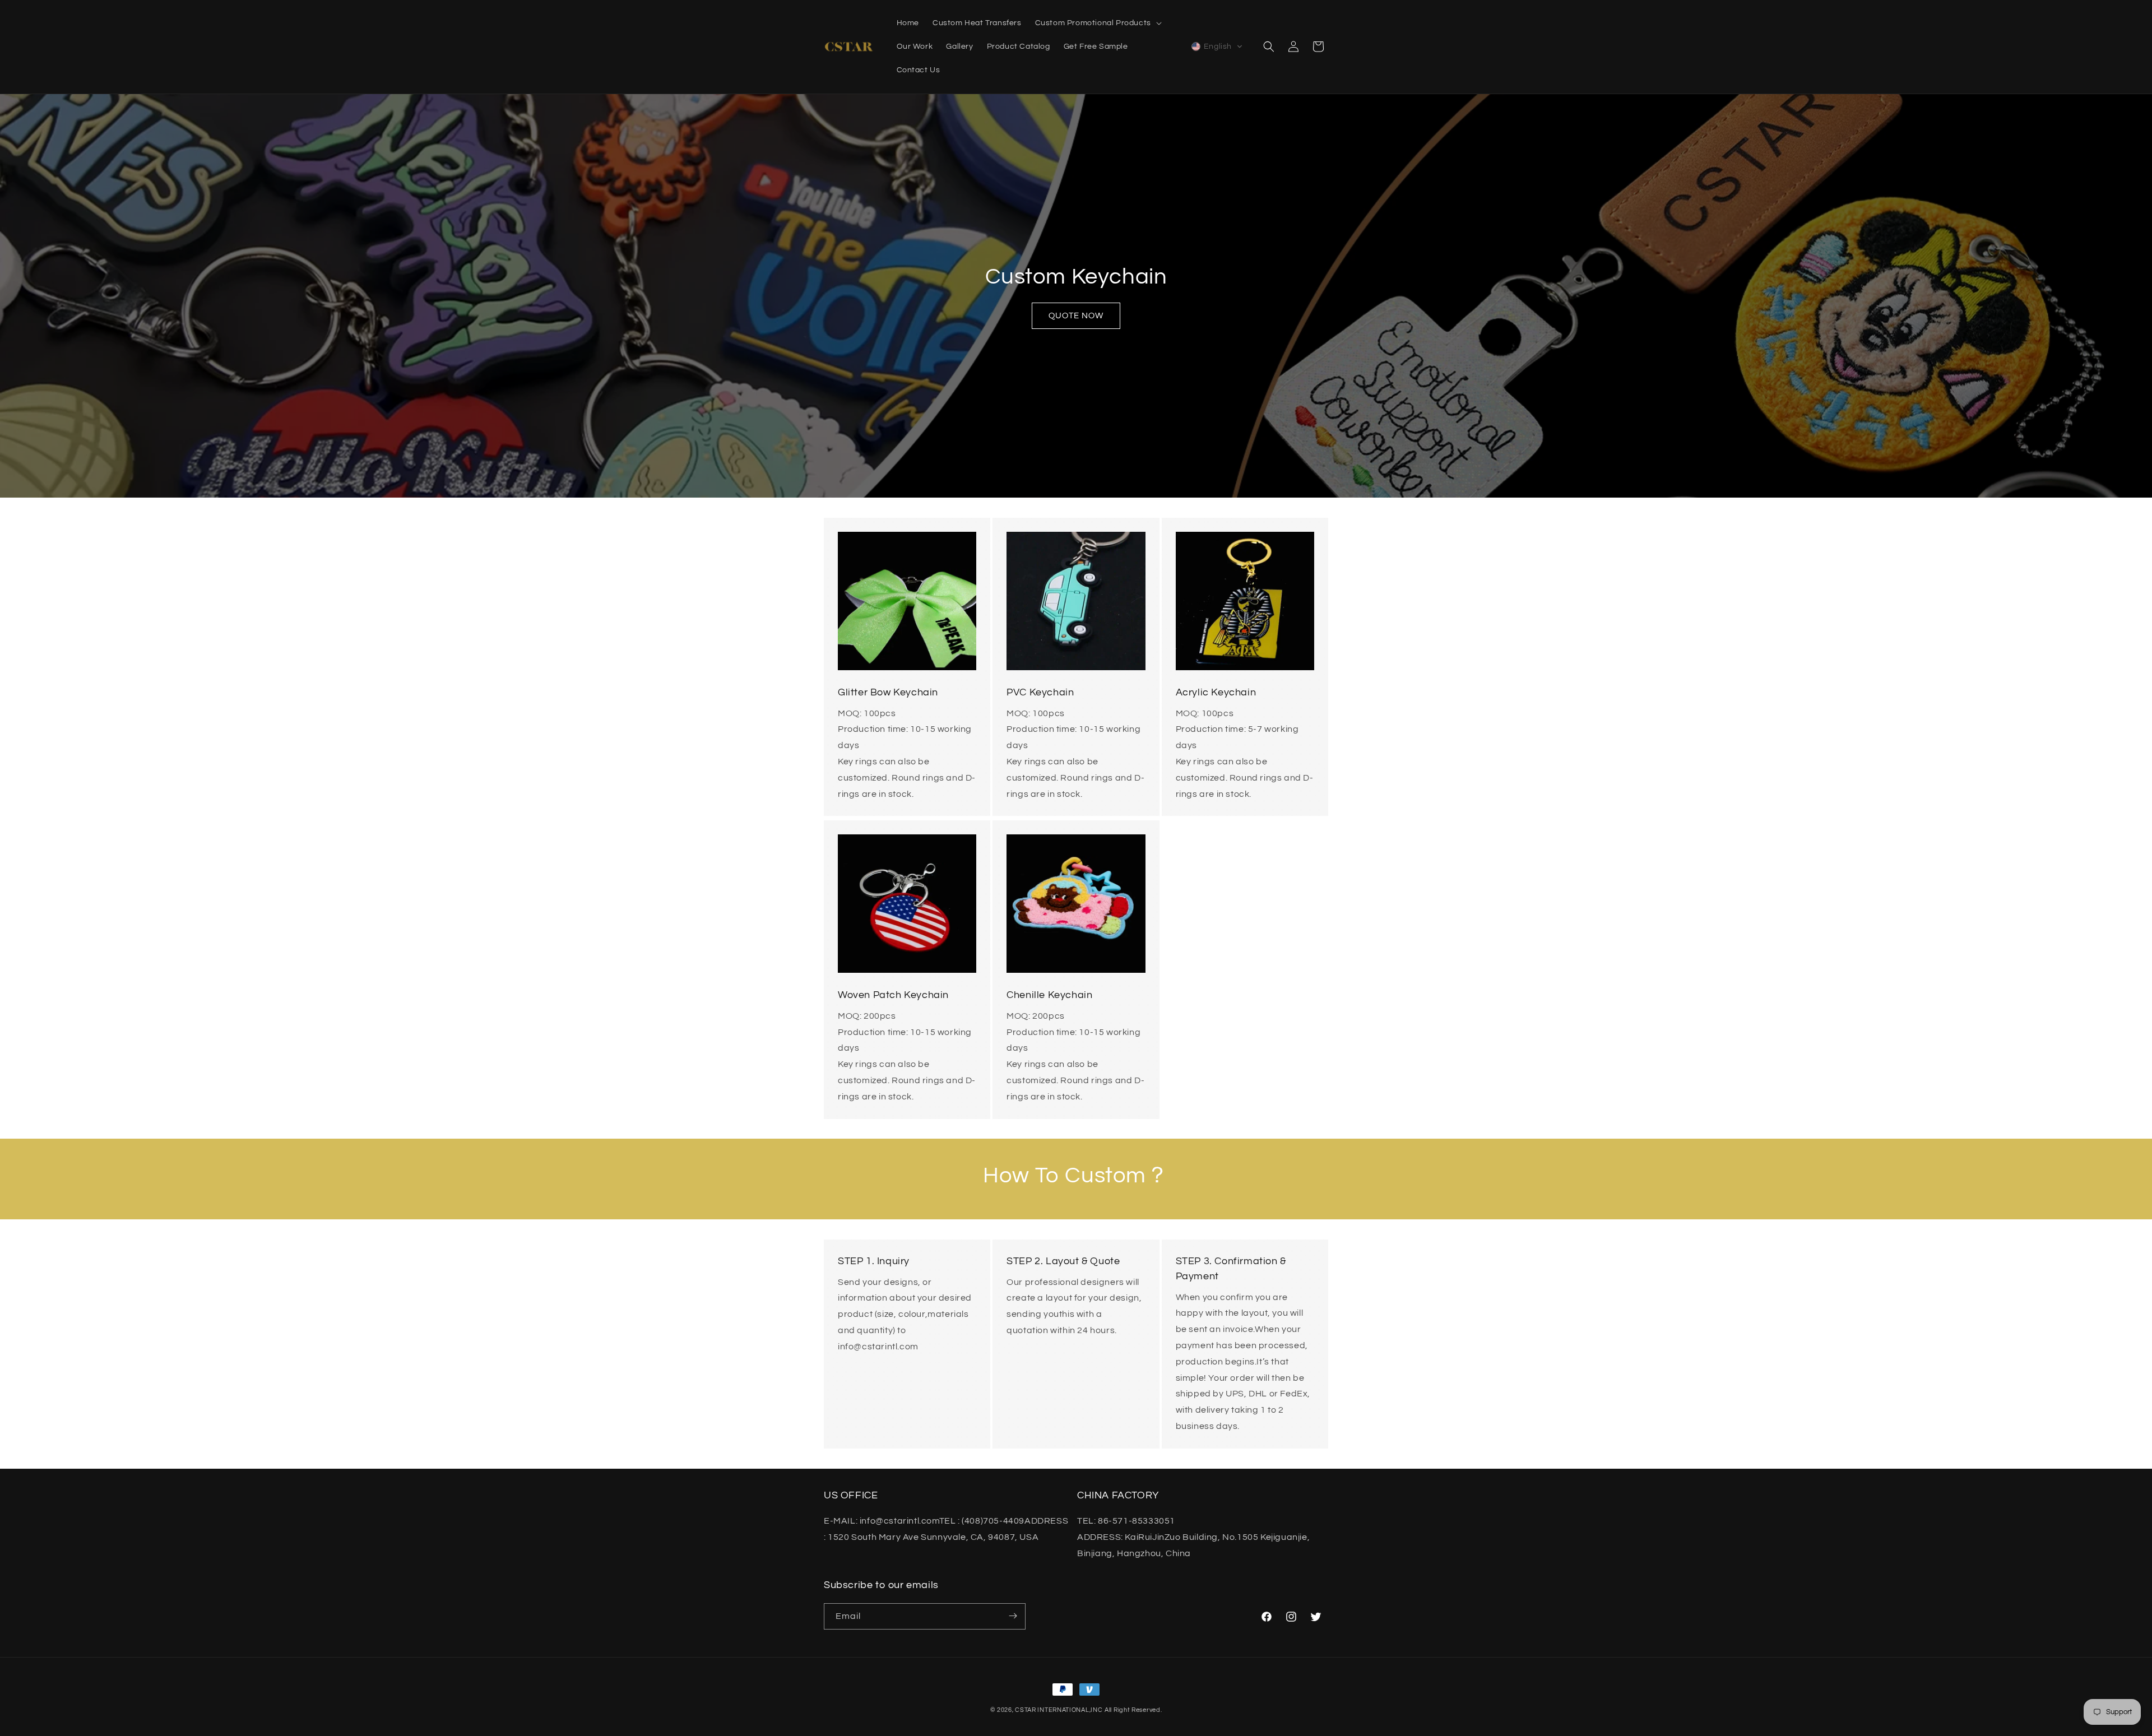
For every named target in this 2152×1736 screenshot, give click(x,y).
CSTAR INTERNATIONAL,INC (1059, 1710)
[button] (1097, 23)
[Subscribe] (1013, 1616)
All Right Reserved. (1133, 1710)
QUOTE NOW (1076, 316)
